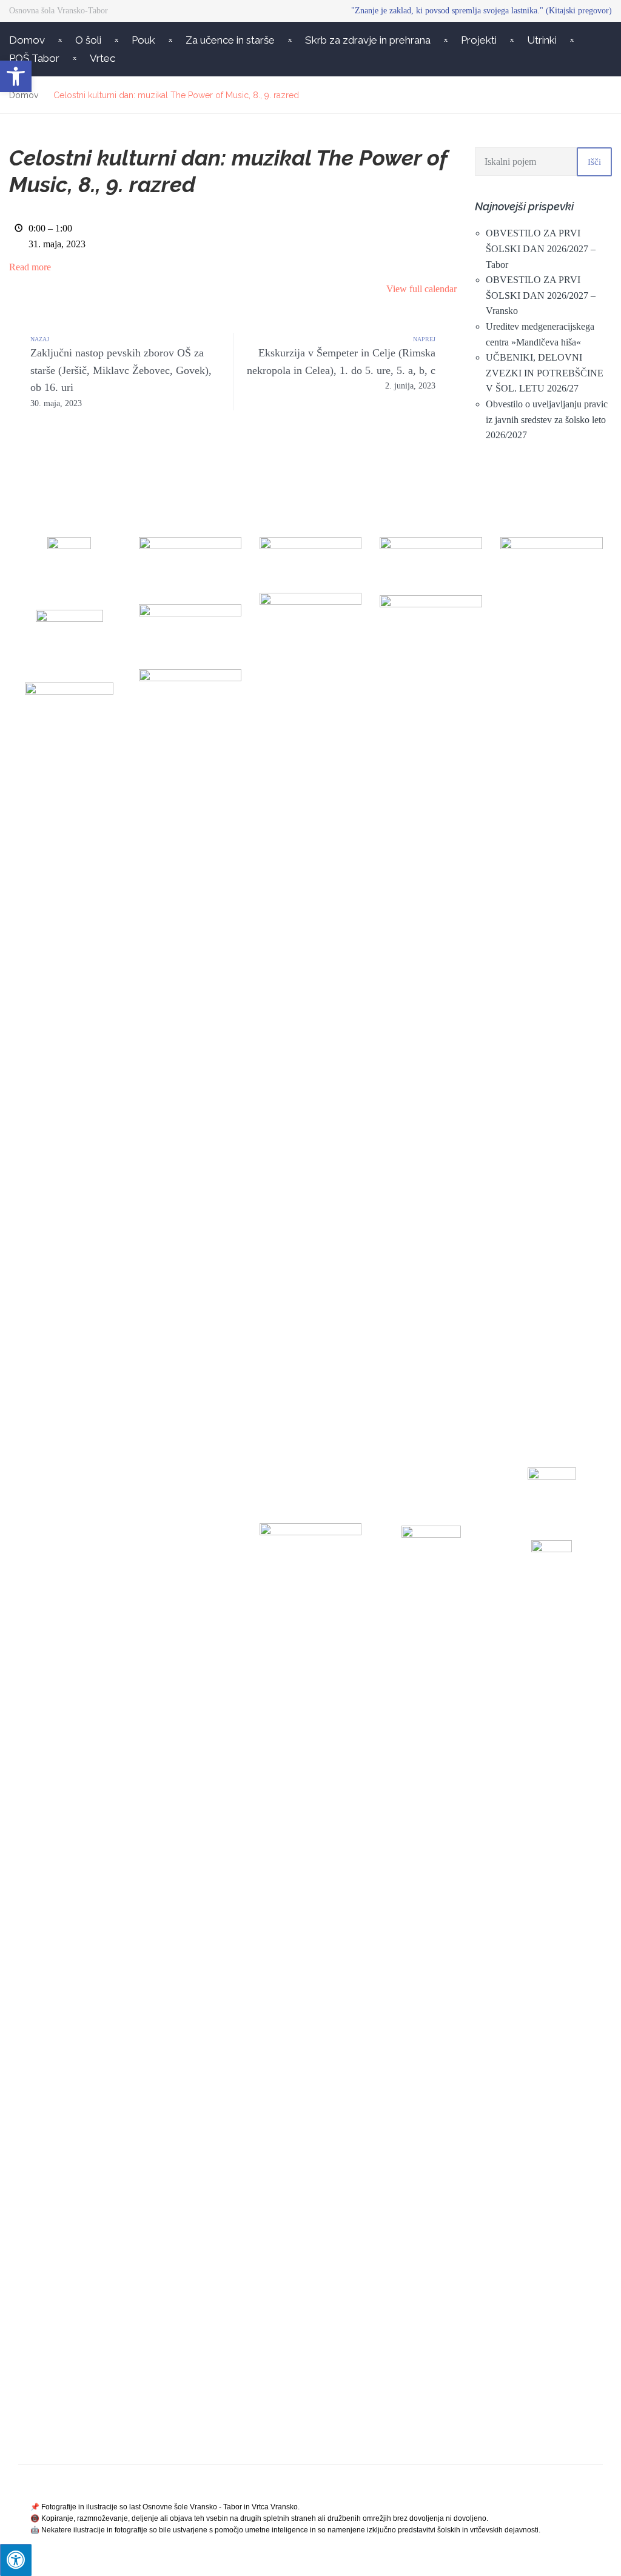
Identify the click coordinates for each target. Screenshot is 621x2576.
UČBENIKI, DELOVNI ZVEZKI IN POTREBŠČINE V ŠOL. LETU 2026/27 (545, 373)
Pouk (143, 40)
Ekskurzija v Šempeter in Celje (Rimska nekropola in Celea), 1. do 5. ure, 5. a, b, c (341, 369)
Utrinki (542, 40)
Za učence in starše (230, 40)
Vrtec (102, 58)
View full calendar (421, 289)
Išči (594, 162)
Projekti (479, 40)
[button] (16, 76)
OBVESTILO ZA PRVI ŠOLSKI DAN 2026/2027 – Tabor (541, 249)
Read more (30, 267)
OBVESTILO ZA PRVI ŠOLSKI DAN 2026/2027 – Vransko (541, 295)
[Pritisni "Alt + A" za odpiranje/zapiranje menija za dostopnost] (16, 2560)
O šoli (88, 40)
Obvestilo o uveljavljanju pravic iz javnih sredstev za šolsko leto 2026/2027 (547, 419)
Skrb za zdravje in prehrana (368, 40)
